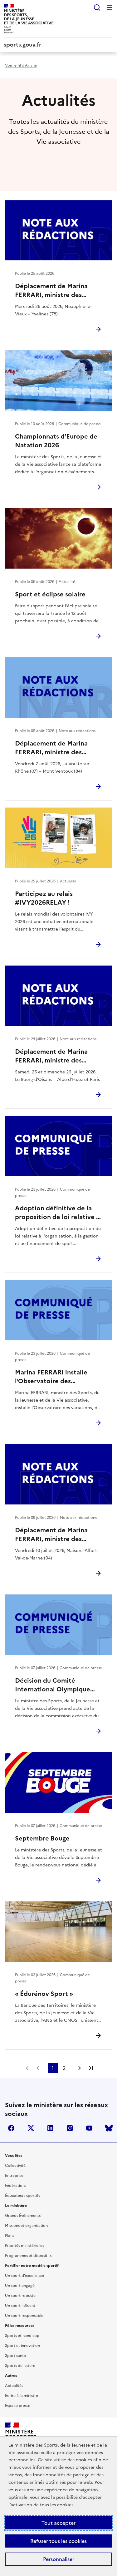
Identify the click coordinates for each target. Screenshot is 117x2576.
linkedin (50, 2128)
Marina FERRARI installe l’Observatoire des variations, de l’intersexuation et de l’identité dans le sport (51, 1377)
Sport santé (15, 2356)
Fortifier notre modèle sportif (32, 2266)
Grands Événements (23, 2216)
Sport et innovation (22, 2346)
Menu (110, 8)
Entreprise (14, 2176)
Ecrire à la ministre (22, 2396)
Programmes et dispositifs (28, 2256)
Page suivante (80, 2068)
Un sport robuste (20, 2296)
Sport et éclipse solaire (50, 594)
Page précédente (38, 2068)
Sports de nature (20, 2366)
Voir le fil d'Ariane (21, 65)
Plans (10, 2236)
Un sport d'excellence (24, 2276)
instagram (70, 2128)
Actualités (14, 2386)
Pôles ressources (20, 2326)
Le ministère (16, 2206)
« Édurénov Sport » (44, 1994)
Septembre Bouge (42, 1838)
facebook (11, 2128)
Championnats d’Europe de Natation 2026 (56, 441)
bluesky (109, 2128)
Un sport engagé (20, 2286)
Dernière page (91, 2068)
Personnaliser (59, 2559)
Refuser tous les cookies (58, 2541)
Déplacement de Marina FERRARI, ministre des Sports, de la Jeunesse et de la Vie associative (57, 290)
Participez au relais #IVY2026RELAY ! (44, 898)
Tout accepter (58, 2523)
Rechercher (97, 8)
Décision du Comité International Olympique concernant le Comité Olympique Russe (53, 1685)
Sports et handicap (22, 2336)
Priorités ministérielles (24, 2246)
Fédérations (16, 2186)
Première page (27, 2068)
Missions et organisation (26, 2226)
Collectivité (15, 2166)
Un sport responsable (24, 2316)
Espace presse (18, 2406)
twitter (31, 2128)
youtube (89, 2128)
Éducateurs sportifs (22, 2196)
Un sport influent (20, 2306)
